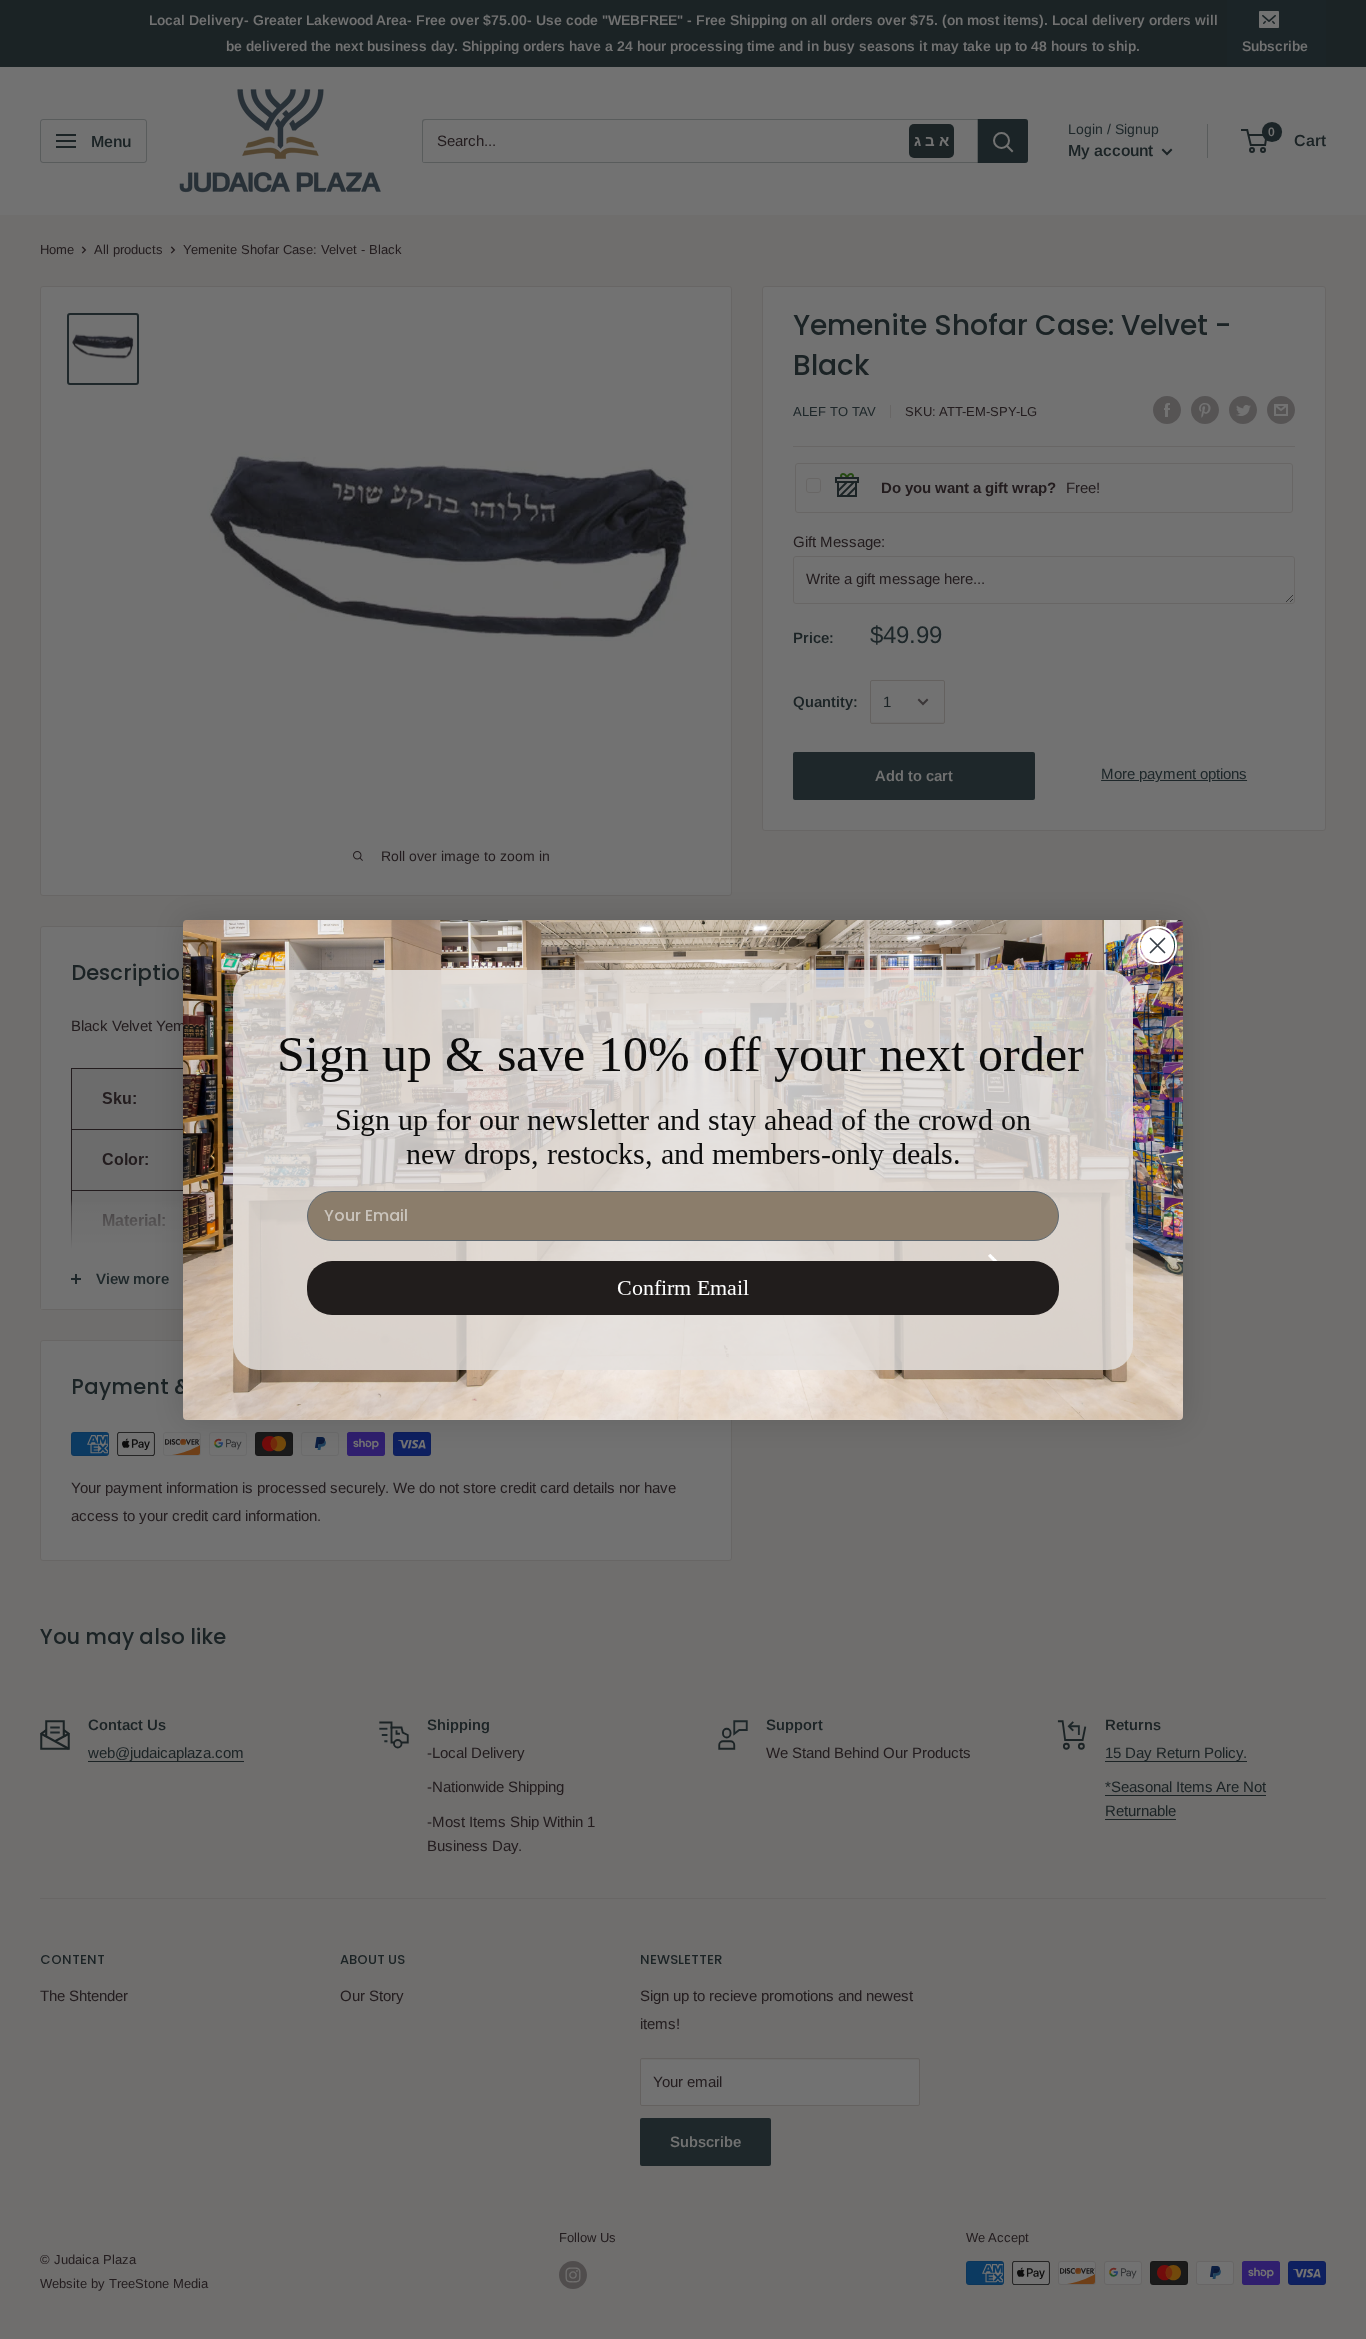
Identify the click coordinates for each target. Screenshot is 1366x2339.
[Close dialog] (1157, 945)
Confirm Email (683, 1287)
